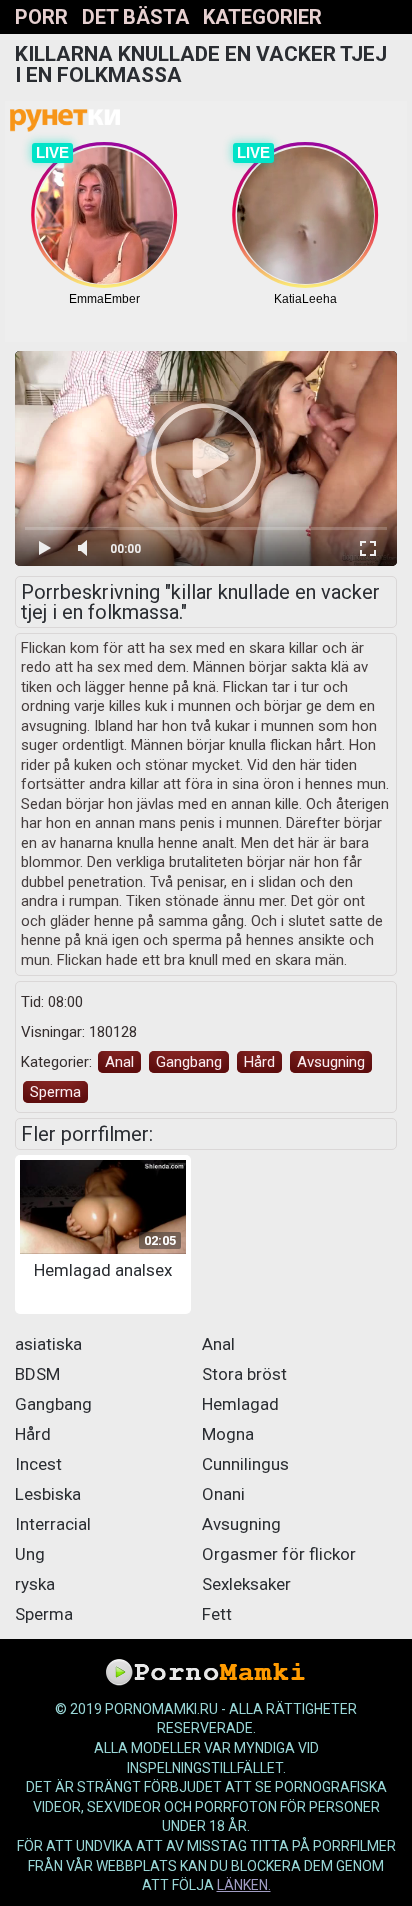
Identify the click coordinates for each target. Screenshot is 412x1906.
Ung (30, 1554)
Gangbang (189, 1062)
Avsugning (331, 1062)
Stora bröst (244, 1374)
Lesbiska (48, 1494)
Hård (259, 1062)
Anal (119, 1062)
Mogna (228, 1434)
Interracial (53, 1524)
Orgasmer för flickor (279, 1554)
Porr (41, 17)
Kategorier (262, 17)
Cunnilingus (245, 1464)
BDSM (37, 1374)
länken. (244, 1885)
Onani (223, 1494)
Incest (38, 1464)
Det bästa (135, 17)
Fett (217, 1614)
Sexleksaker (246, 1584)
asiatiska (48, 1344)
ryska (35, 1584)
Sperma (55, 1092)
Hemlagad (240, 1404)
